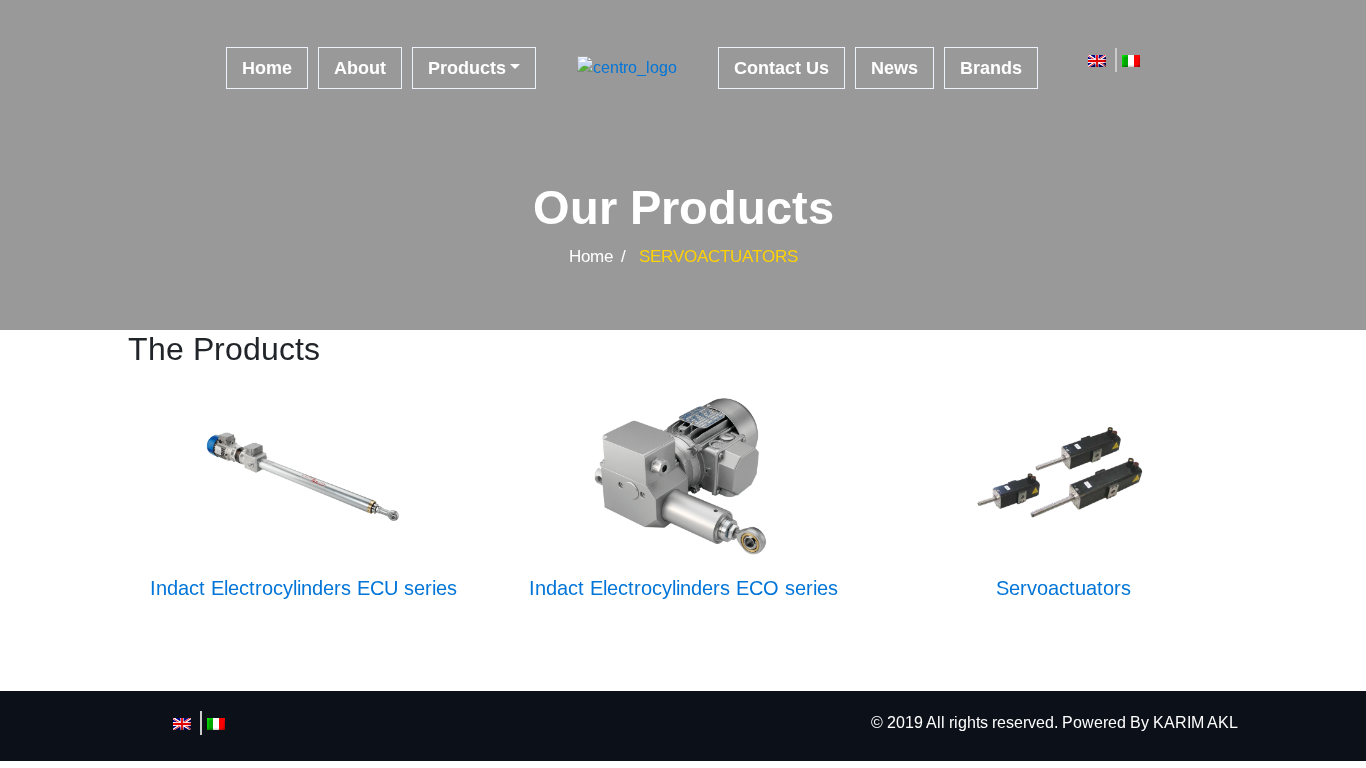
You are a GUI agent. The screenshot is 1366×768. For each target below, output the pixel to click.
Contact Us (781, 68)
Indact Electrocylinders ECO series (683, 588)
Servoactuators (1063, 588)
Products (467, 68)
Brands (991, 68)
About (360, 68)
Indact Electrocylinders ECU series (303, 588)
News (894, 68)
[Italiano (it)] (1131, 59)
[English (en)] (1097, 59)
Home (267, 68)
